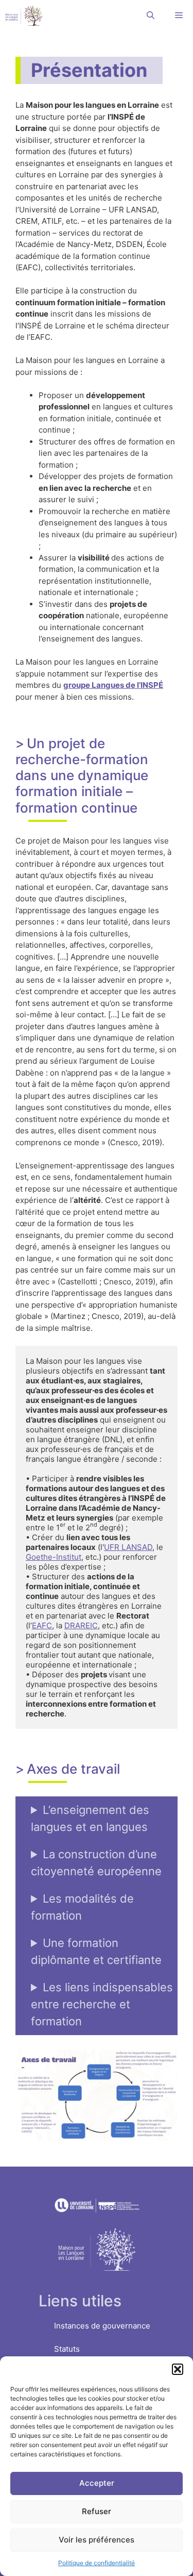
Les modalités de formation (82, 1907)
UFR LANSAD (128, 1547)
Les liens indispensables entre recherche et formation (102, 2004)
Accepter (97, 2483)
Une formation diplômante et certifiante (96, 1951)
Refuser (97, 2511)
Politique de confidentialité (97, 2563)
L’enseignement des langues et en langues (90, 1818)
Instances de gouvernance (102, 2326)
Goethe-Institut (54, 1557)
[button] (178, 2369)
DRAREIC (81, 1625)
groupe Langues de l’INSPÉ (113, 685)
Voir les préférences (97, 2540)
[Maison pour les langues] (24, 15)
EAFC (42, 1625)
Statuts (67, 2349)
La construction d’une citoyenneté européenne (96, 1863)
